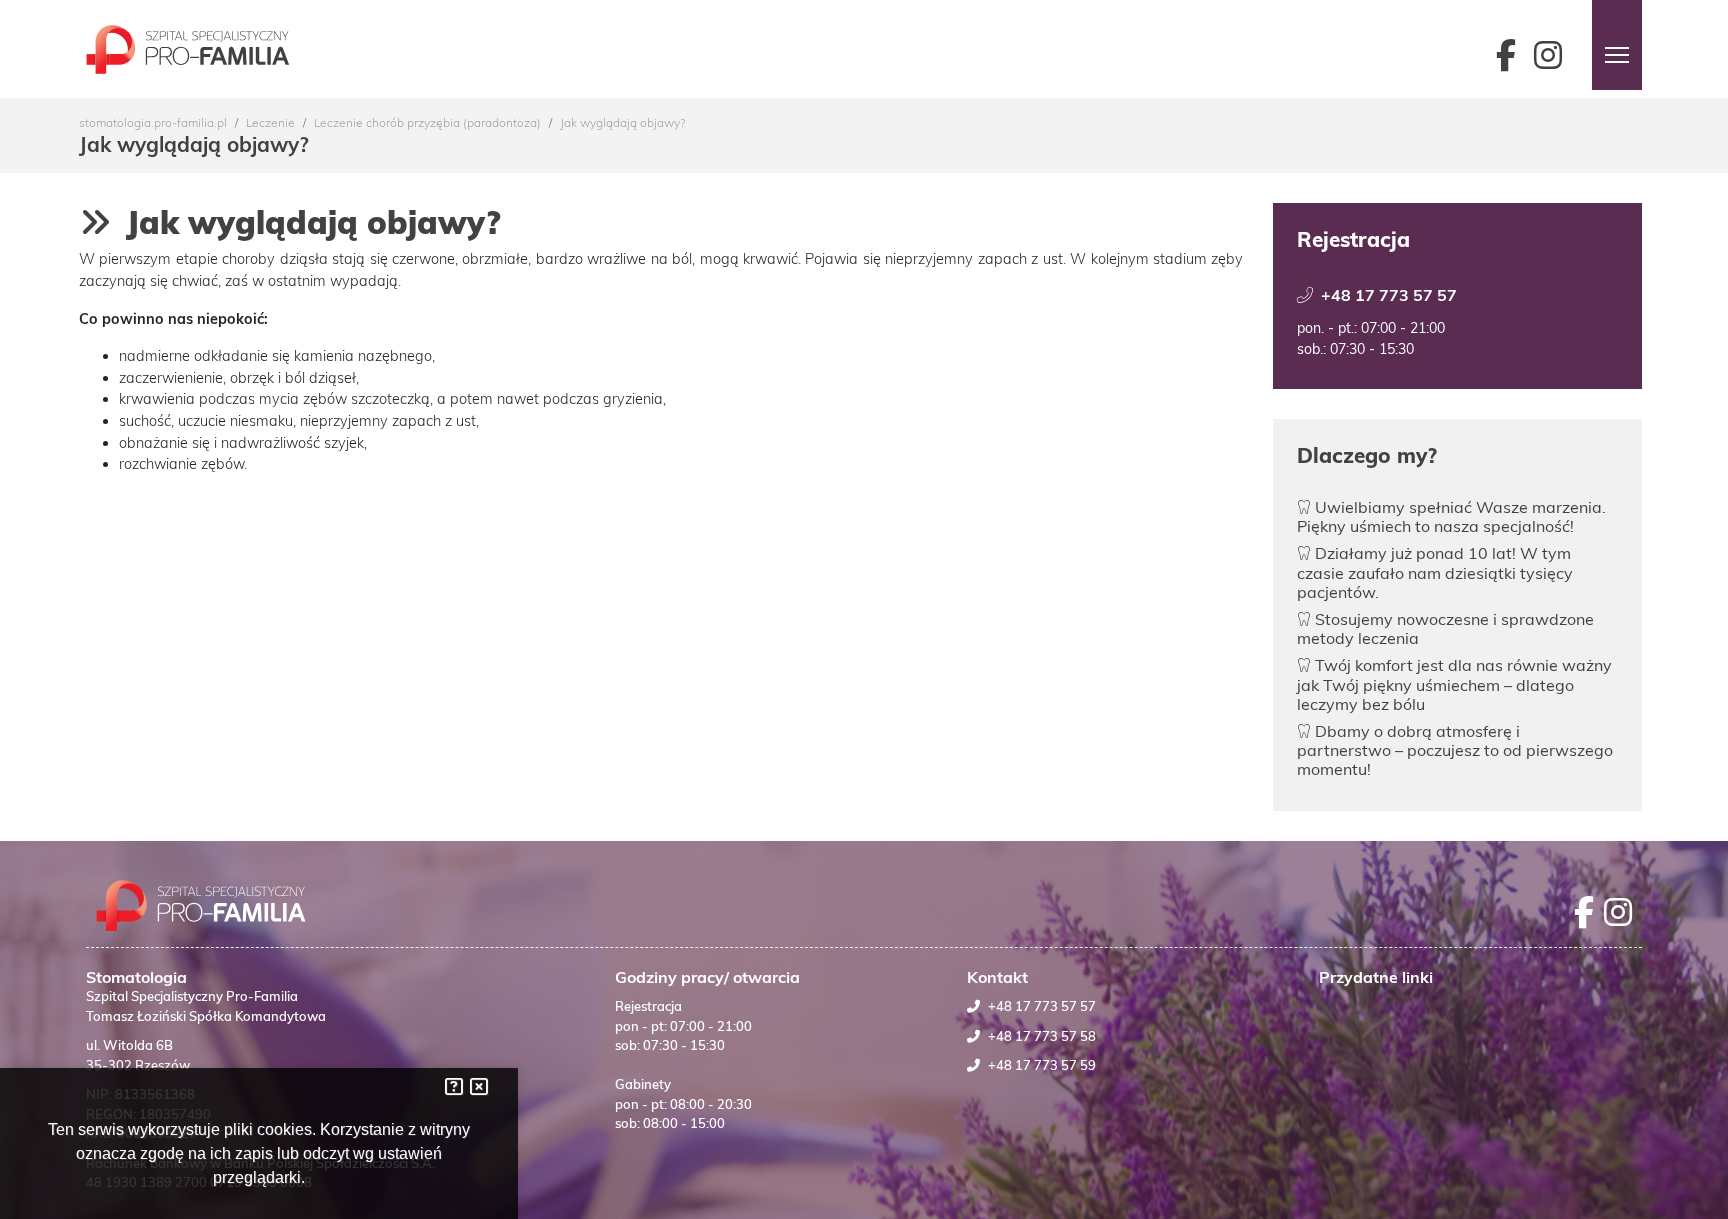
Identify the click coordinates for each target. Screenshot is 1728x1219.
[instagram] (1553, 55)
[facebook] (1515, 55)
